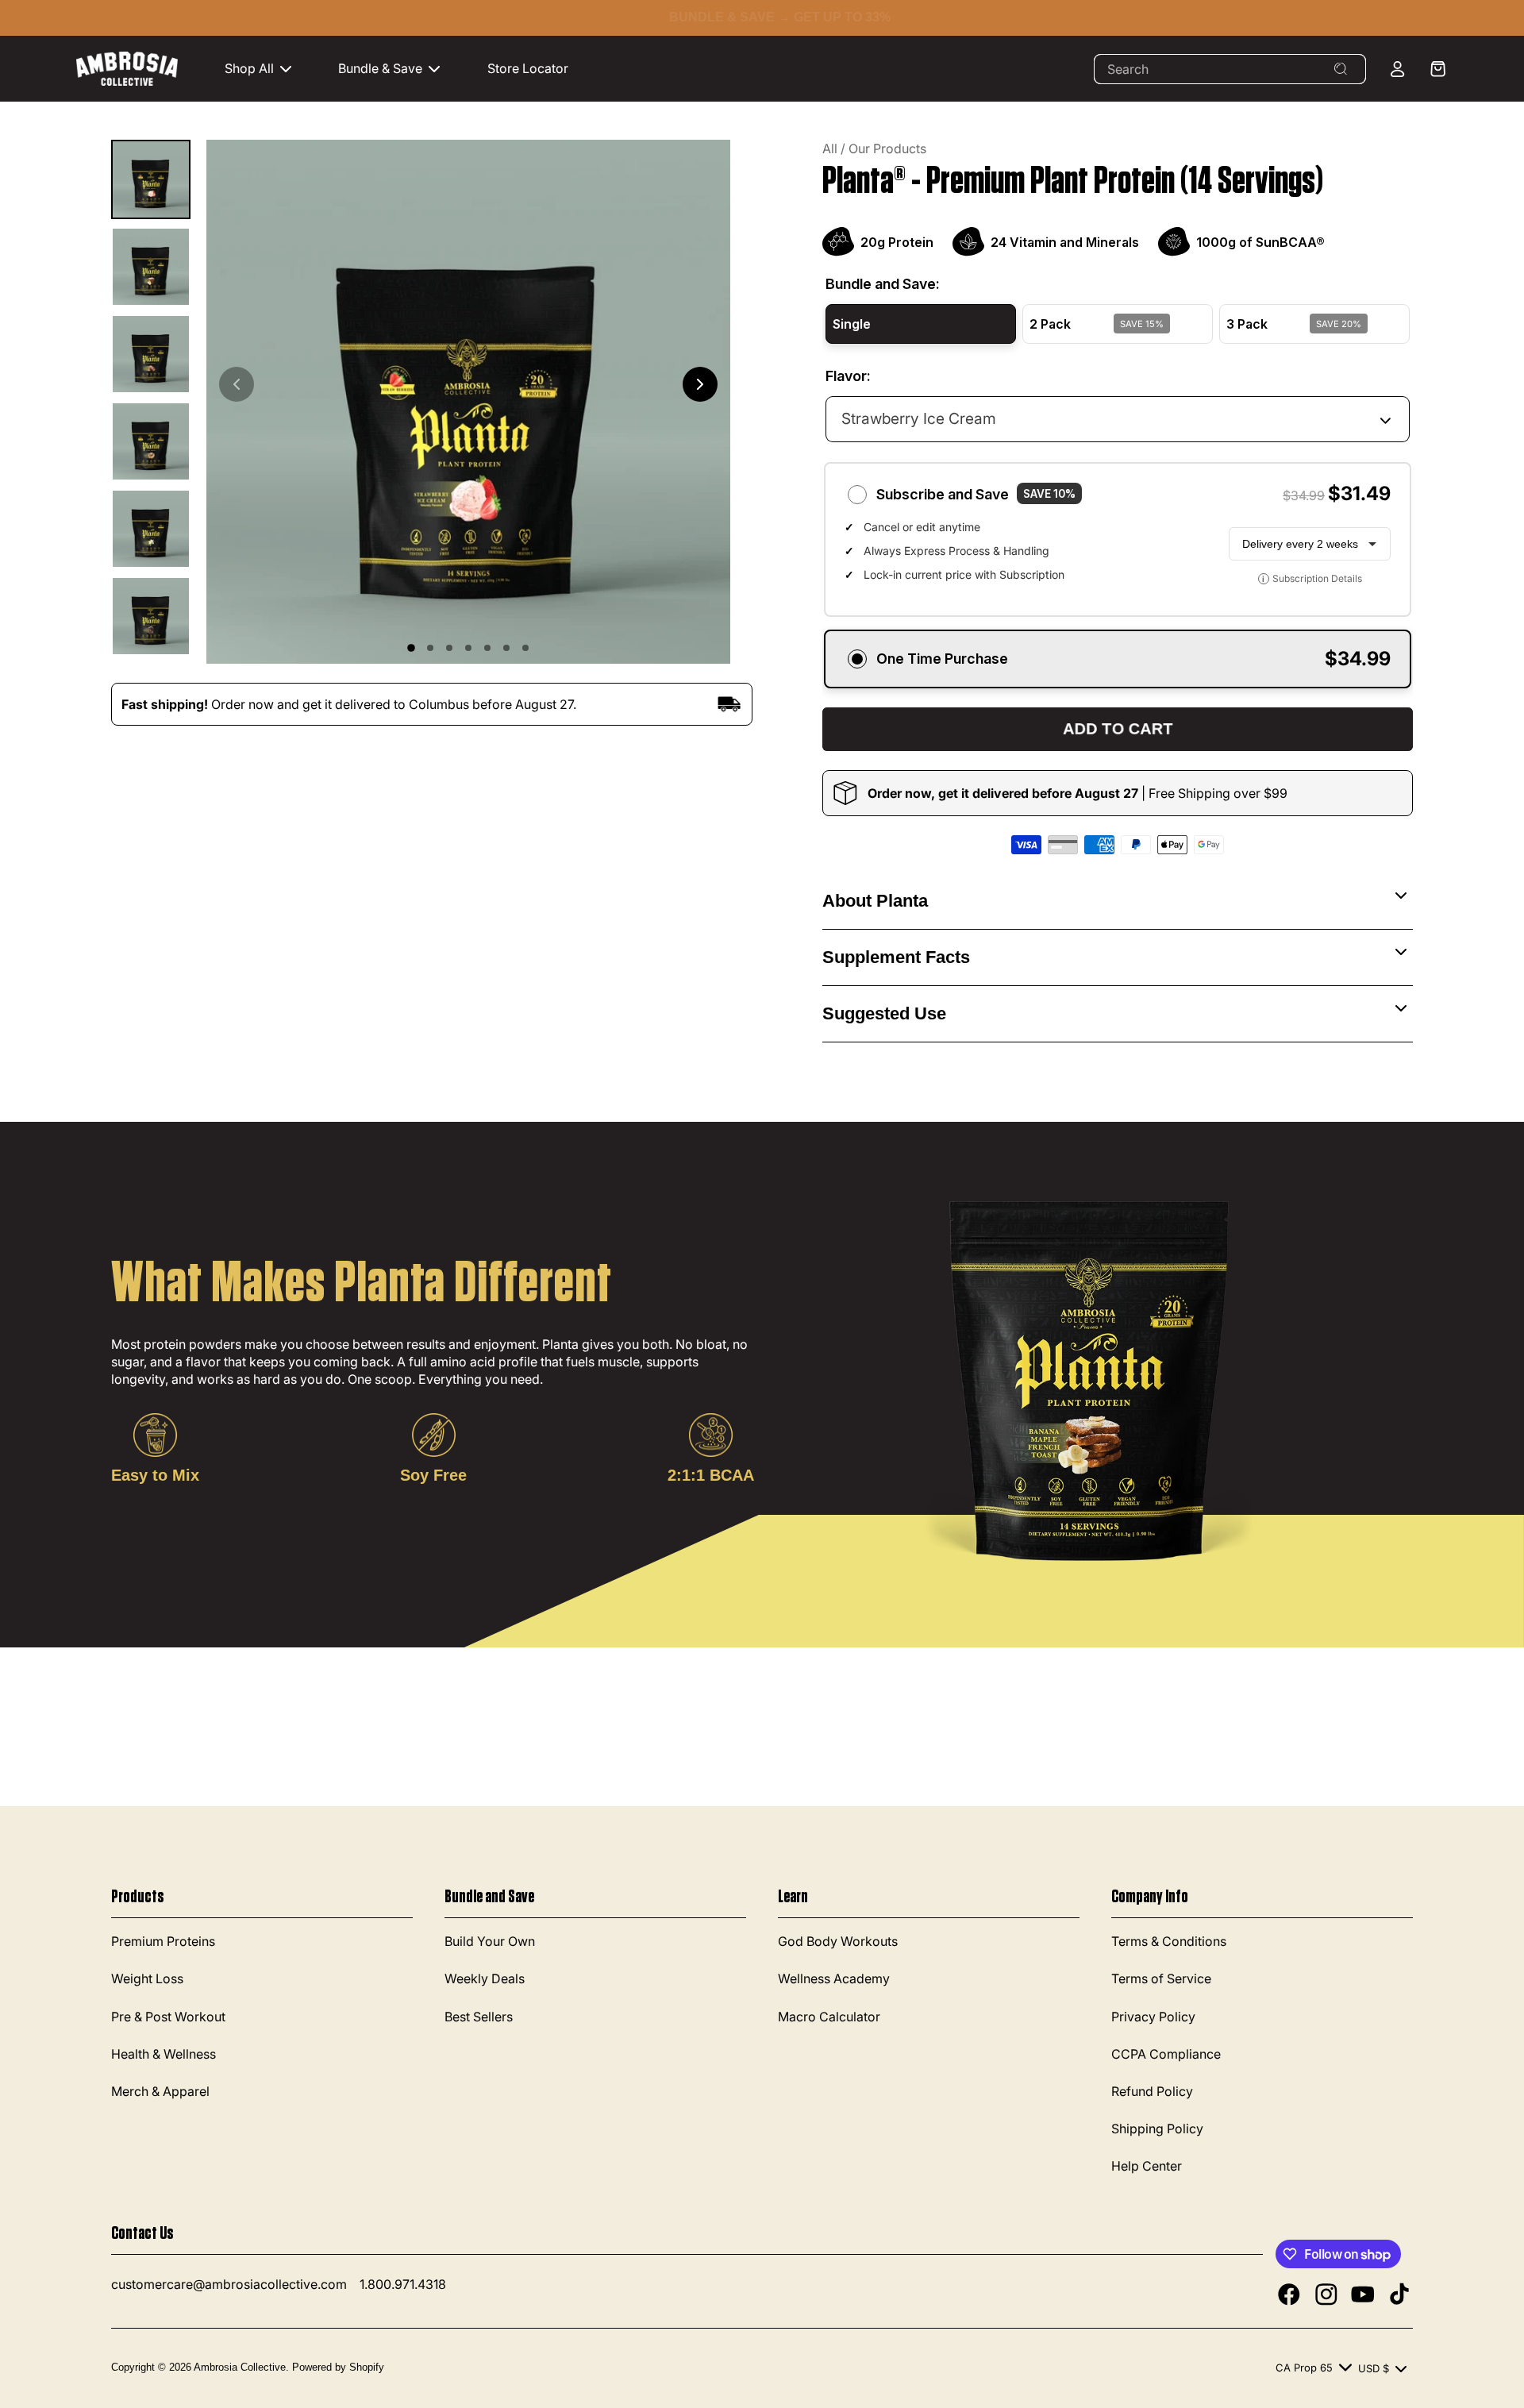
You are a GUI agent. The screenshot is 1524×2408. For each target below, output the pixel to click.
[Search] (1341, 69)
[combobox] (1230, 69)
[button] (266, 69)
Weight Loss (147, 1978)
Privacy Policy (1153, 2017)
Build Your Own (490, 1941)
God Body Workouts (838, 1941)
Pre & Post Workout (168, 2017)
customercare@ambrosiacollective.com (229, 2284)
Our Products (887, 148)
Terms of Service (1161, 1978)
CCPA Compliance (1166, 2054)
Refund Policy (1152, 2091)
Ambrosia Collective (240, 2367)
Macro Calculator (829, 2017)
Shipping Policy (1157, 2129)
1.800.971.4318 (403, 2284)
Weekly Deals (485, 1978)
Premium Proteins (163, 1941)
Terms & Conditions (1169, 1941)
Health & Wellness (164, 2054)
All (830, 148)
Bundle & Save (380, 68)
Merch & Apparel (160, 2091)
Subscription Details (1312, 578)
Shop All (249, 68)
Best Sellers (479, 2017)
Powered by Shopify (338, 2367)
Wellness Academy (834, 1978)
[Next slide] (700, 384)
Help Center (1147, 2166)
